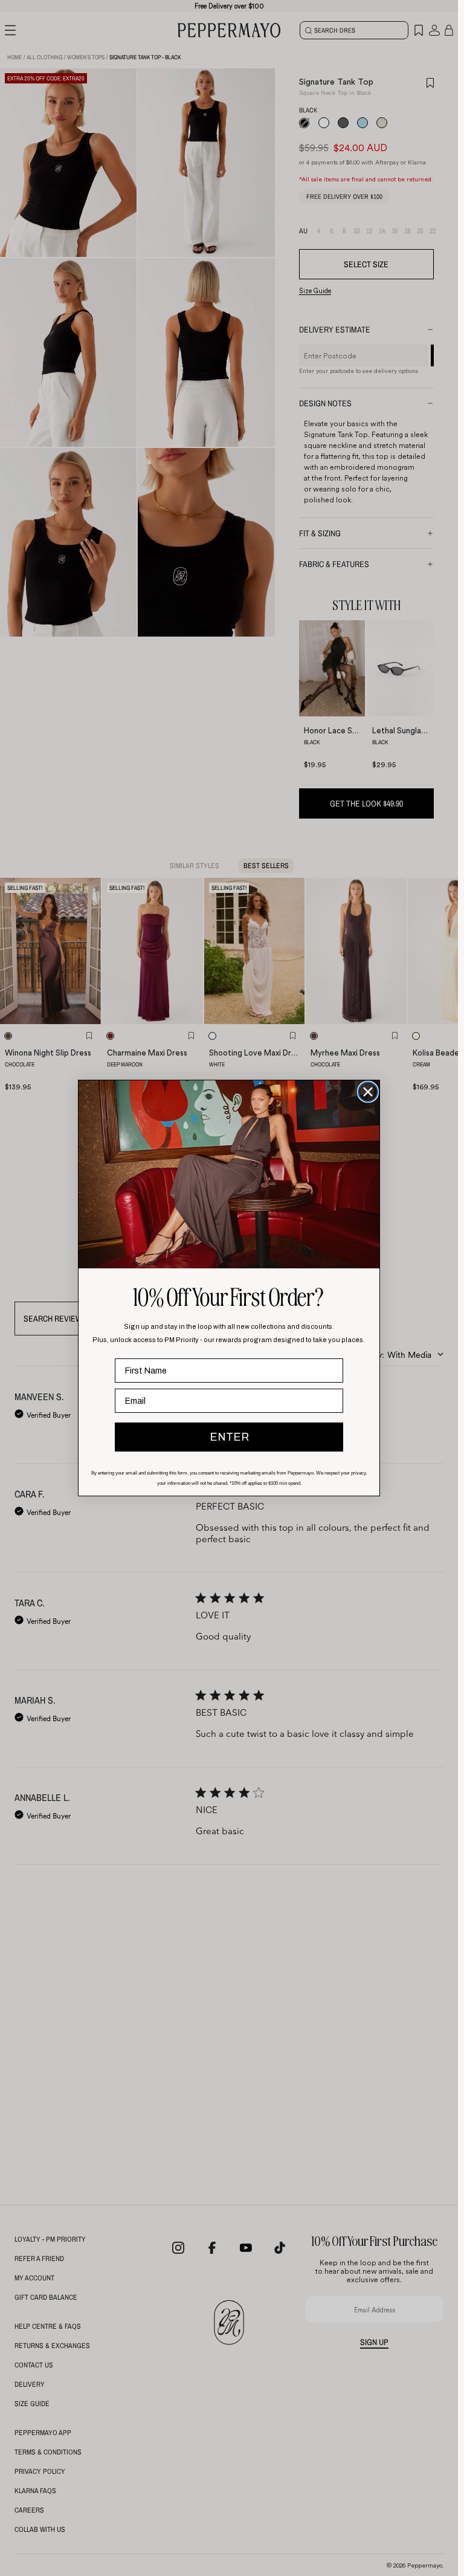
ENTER (229, 1437)
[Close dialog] (368, 1092)
